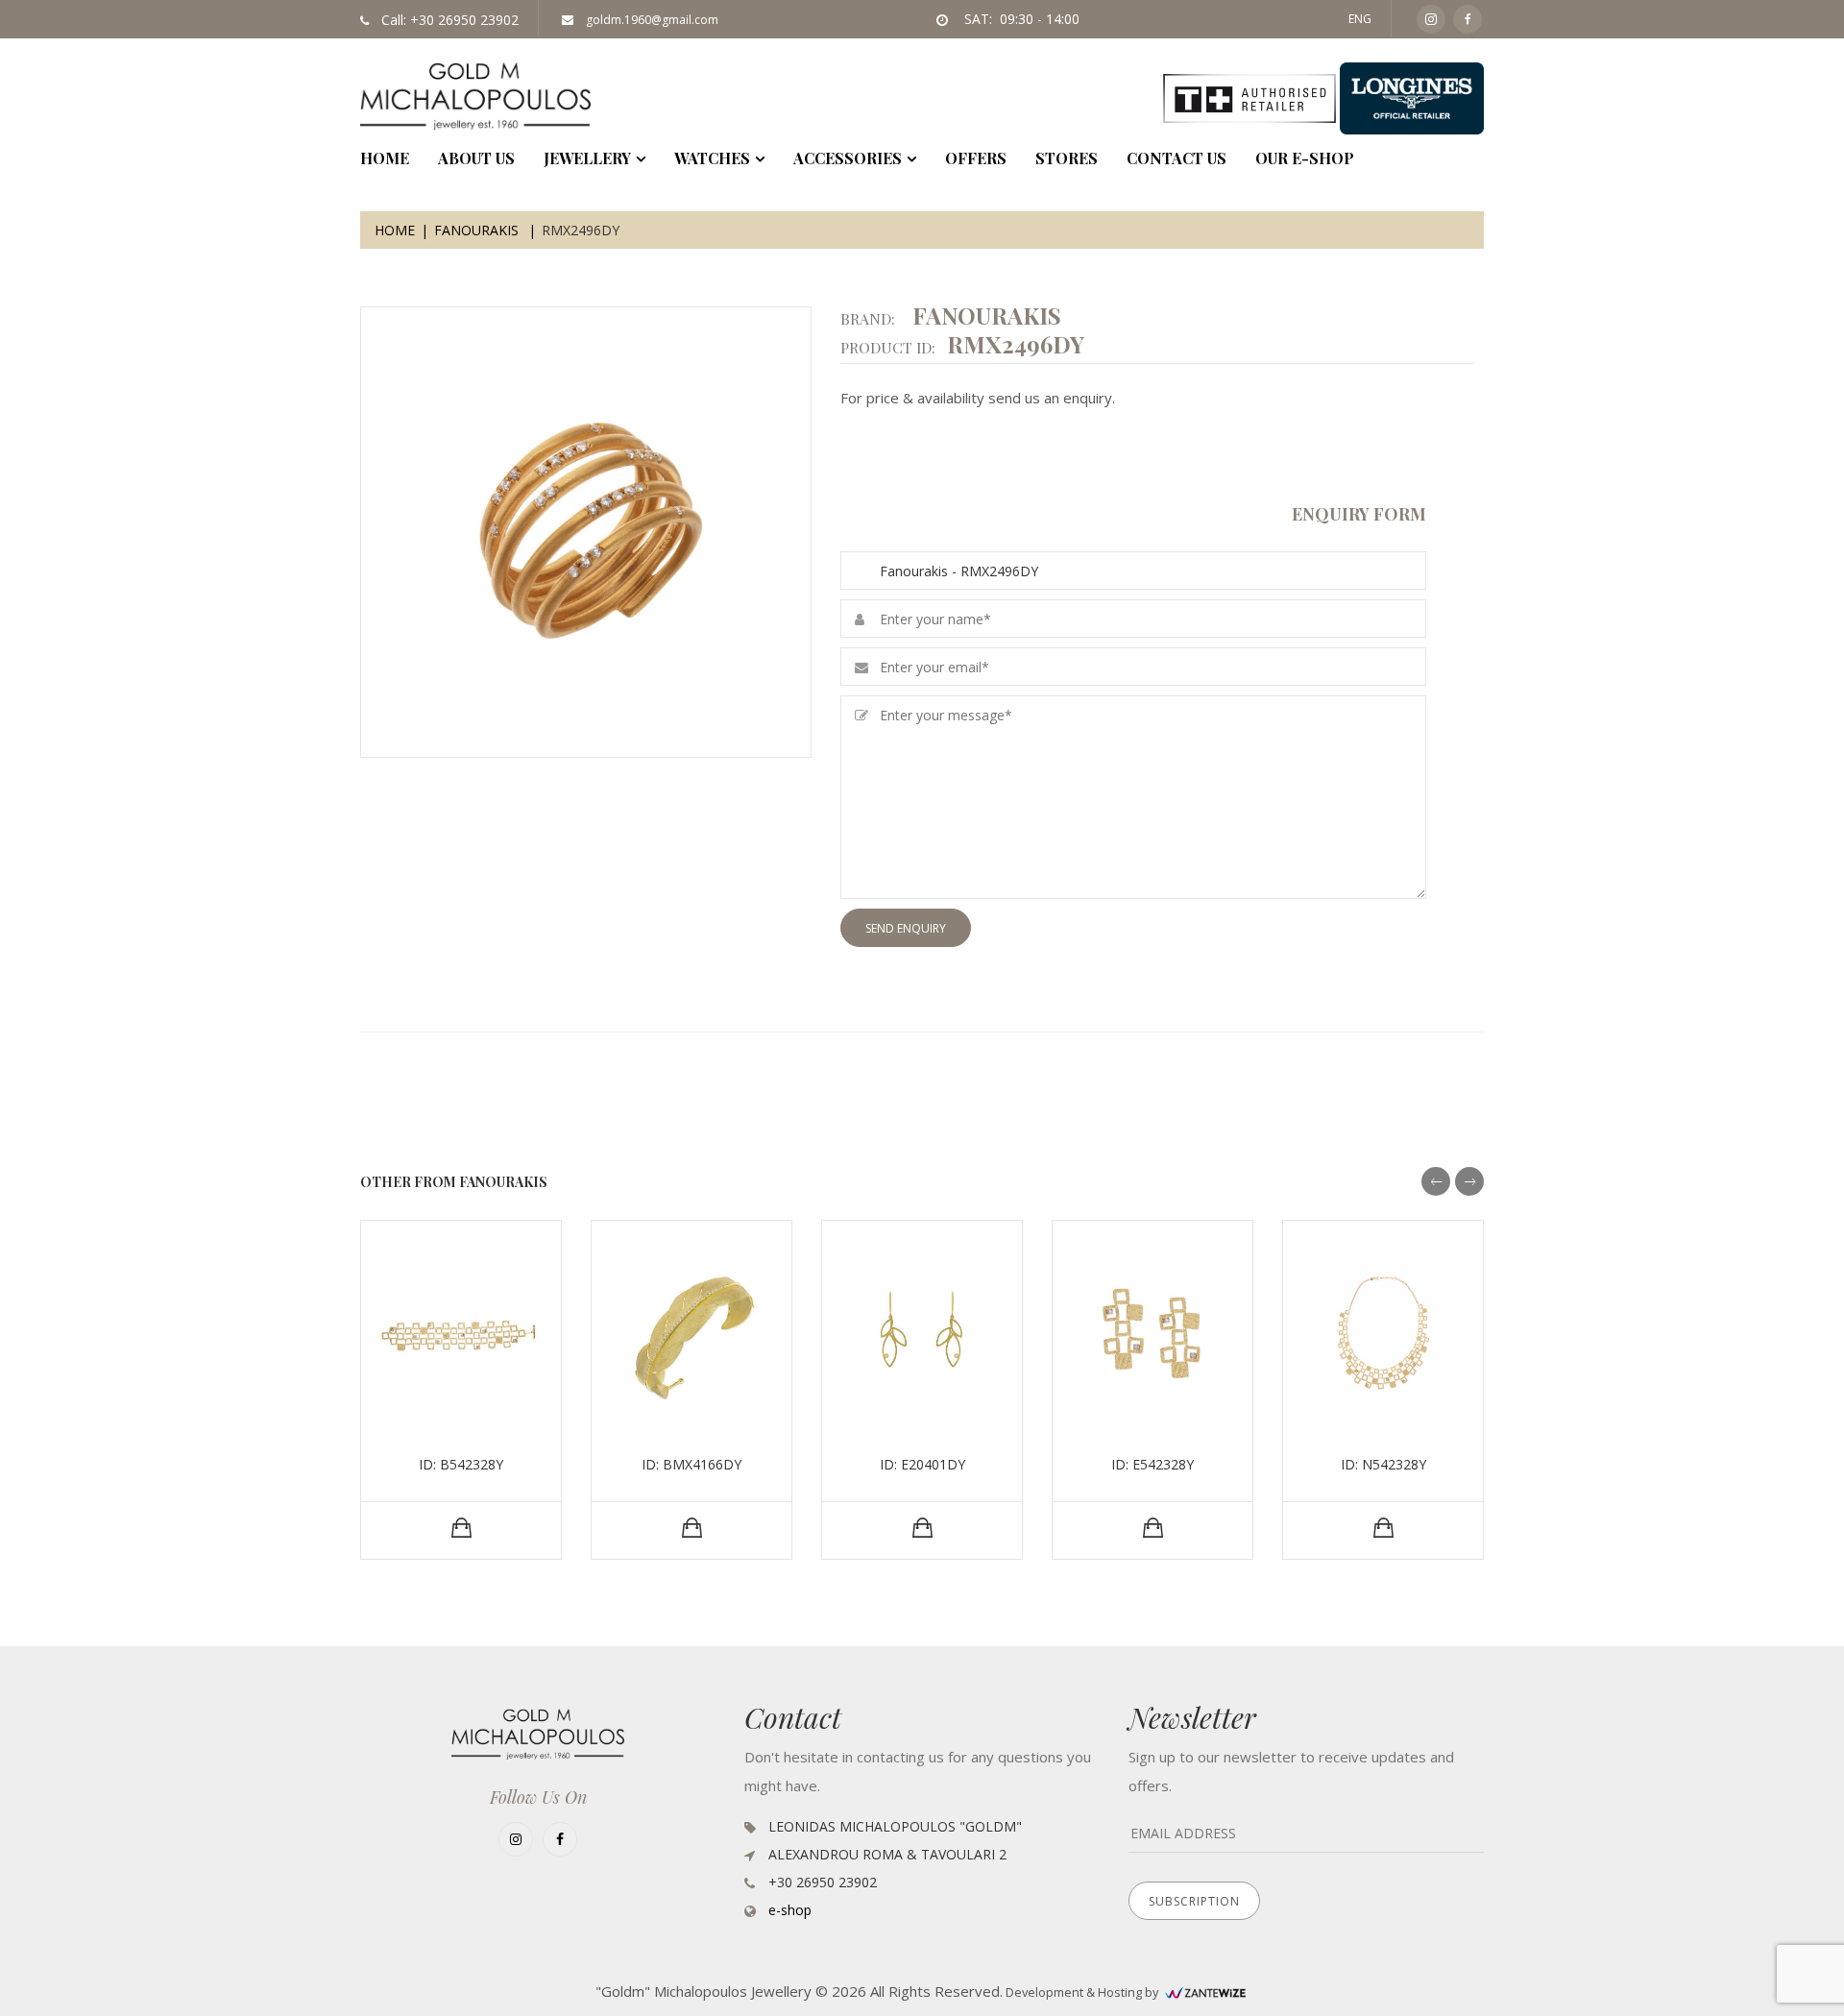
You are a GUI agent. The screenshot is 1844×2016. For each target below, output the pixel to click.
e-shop (790, 1910)
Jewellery (587, 158)
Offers (976, 158)
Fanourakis (478, 230)
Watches (712, 158)
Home (395, 230)
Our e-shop (1305, 158)
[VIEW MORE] (461, 1528)
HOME (385, 158)
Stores (1067, 158)
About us (476, 158)
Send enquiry (906, 928)
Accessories (848, 158)
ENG (1360, 19)
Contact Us (1177, 158)
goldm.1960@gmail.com (651, 20)
